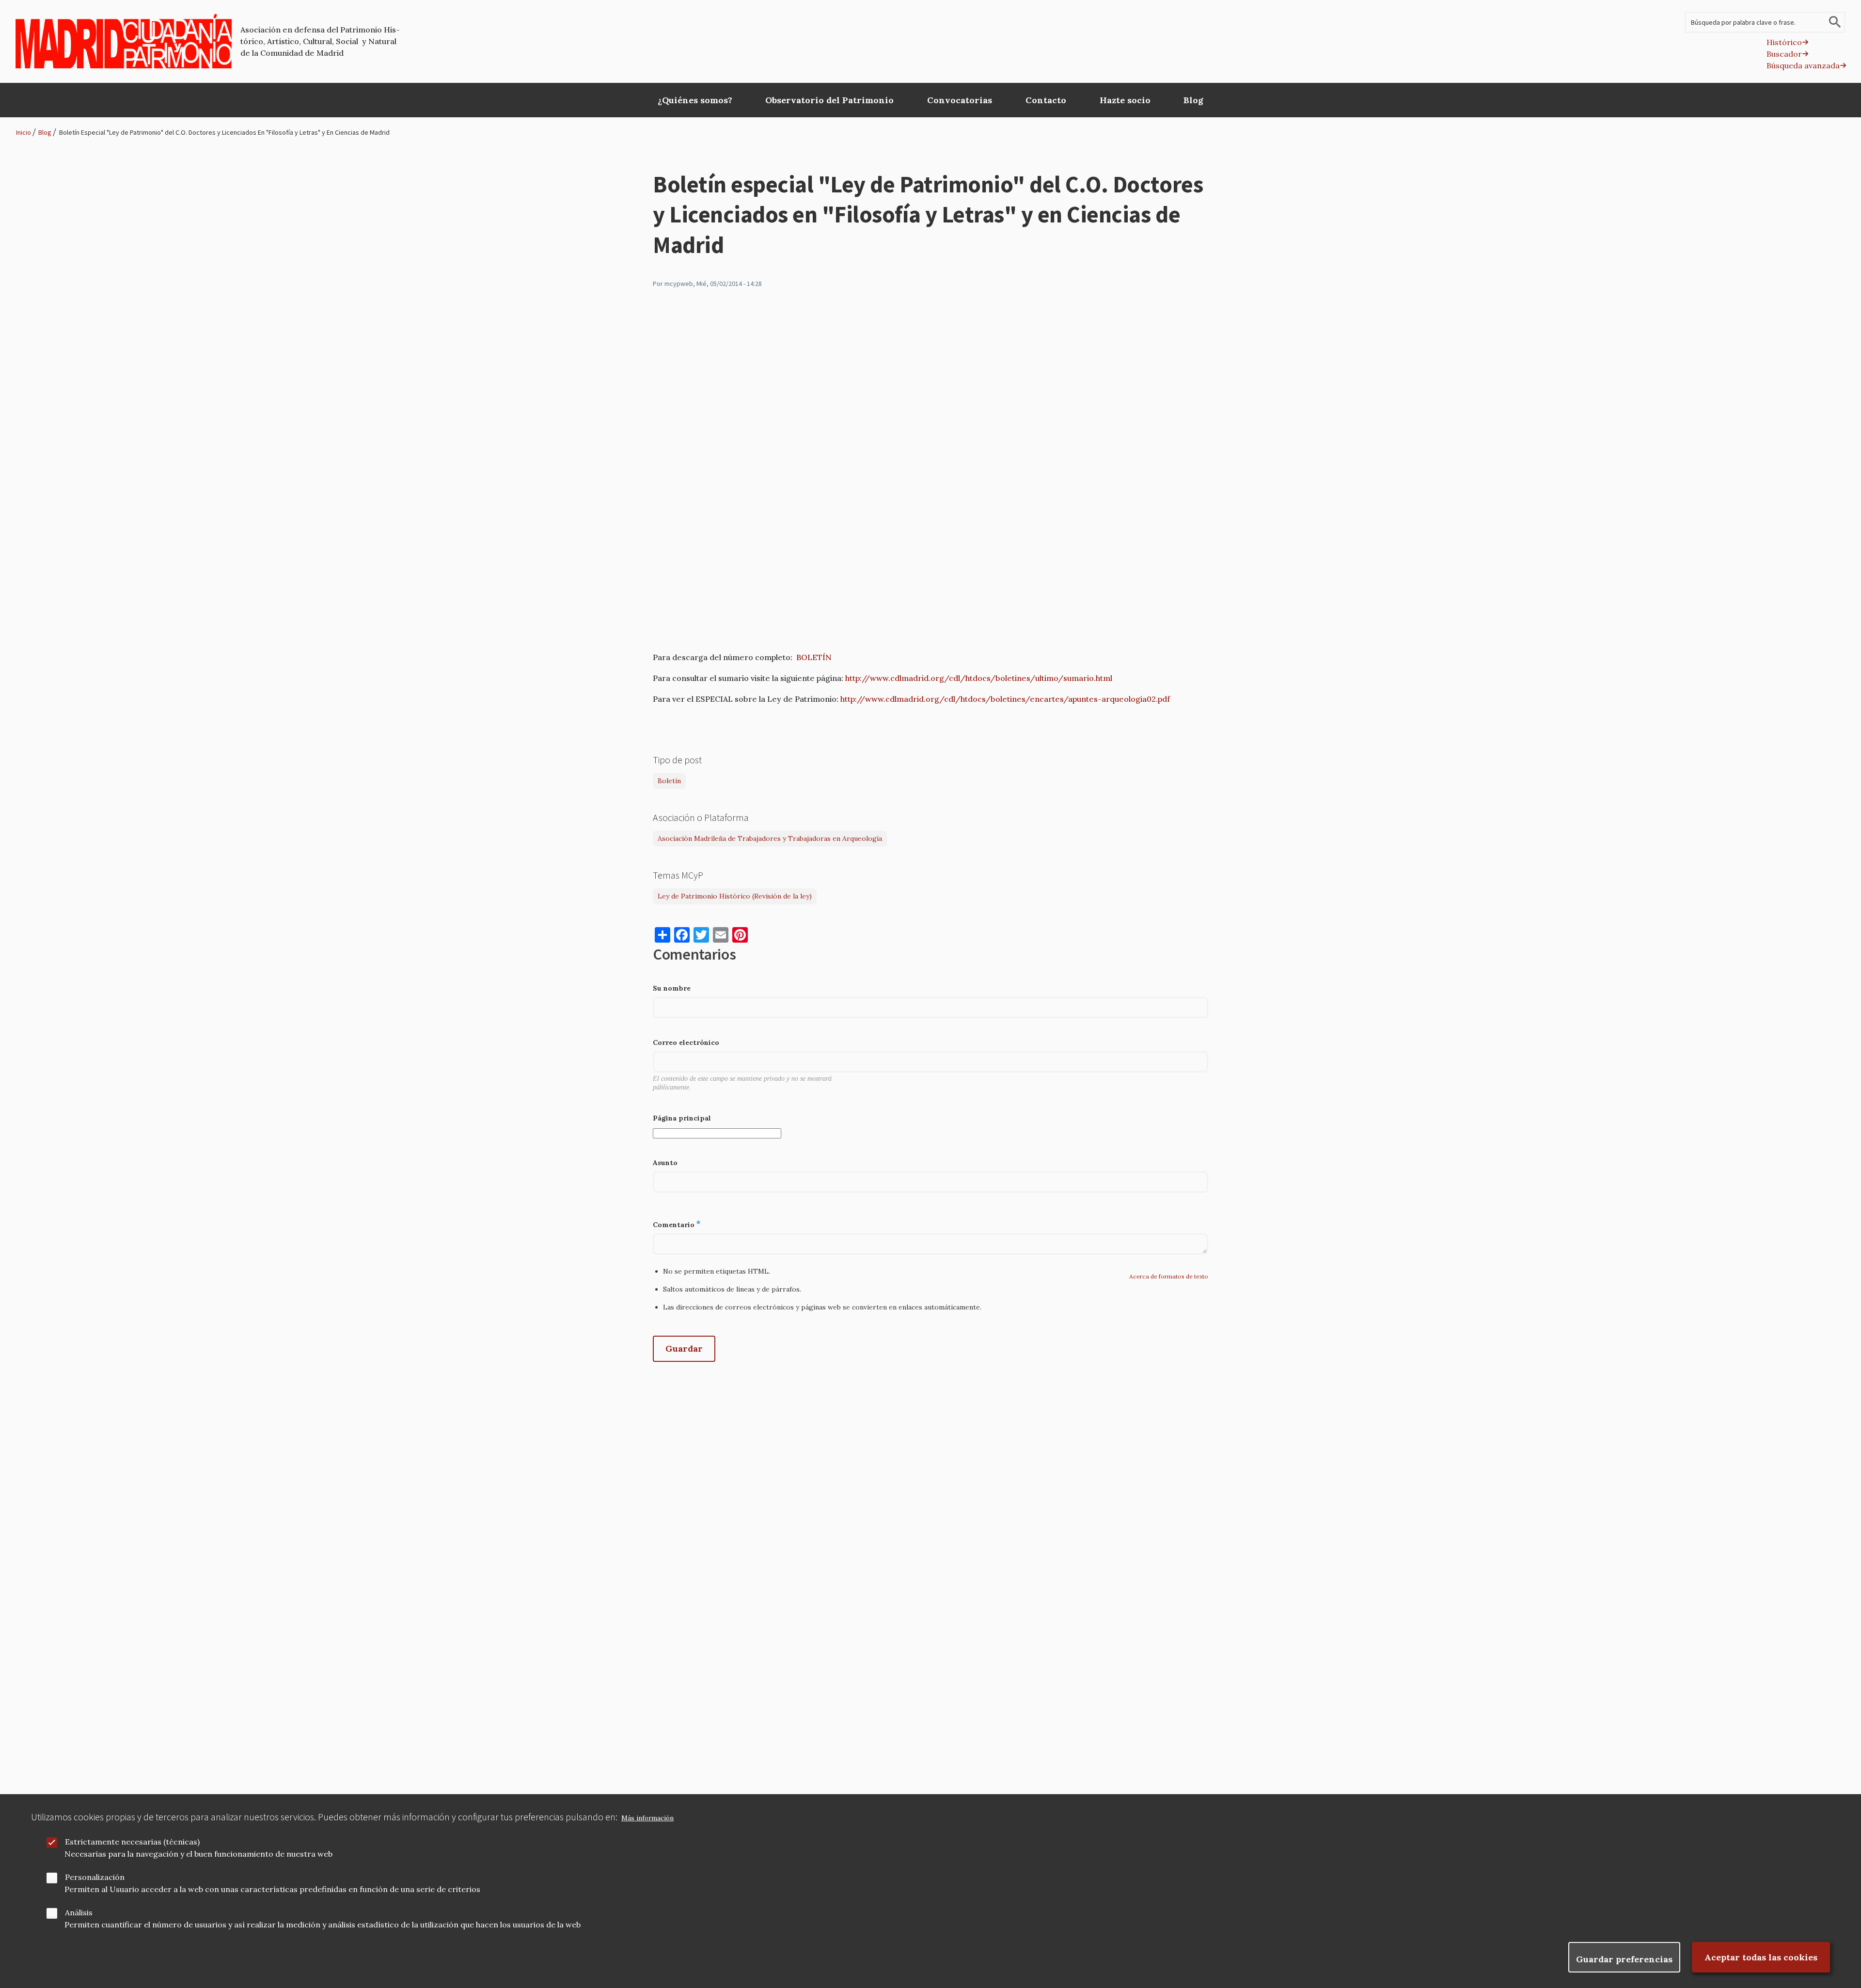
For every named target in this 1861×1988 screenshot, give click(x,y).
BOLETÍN (814, 657)
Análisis (79, 1912)
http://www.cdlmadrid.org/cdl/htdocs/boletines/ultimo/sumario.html (979, 678)
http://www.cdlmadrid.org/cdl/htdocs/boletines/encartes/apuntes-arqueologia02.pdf (1005, 699)
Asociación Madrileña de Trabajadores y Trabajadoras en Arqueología (770, 838)
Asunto (665, 1163)
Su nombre (672, 988)
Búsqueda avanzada (1803, 65)
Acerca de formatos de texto (1169, 1276)
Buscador (1784, 54)
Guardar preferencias (1624, 1959)
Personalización (95, 1877)
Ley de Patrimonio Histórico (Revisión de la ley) (735, 896)
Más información (647, 1818)
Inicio (24, 132)
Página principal (682, 1118)
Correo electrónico (686, 1042)
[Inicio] (124, 41)
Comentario (674, 1225)
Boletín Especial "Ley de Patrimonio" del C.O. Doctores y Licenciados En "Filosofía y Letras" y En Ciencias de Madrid (224, 132)
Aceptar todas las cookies (1761, 1957)
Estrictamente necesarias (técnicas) (132, 1842)
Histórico (1784, 42)
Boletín (669, 781)
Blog (45, 132)
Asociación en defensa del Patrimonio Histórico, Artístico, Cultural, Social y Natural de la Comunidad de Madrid (320, 41)
